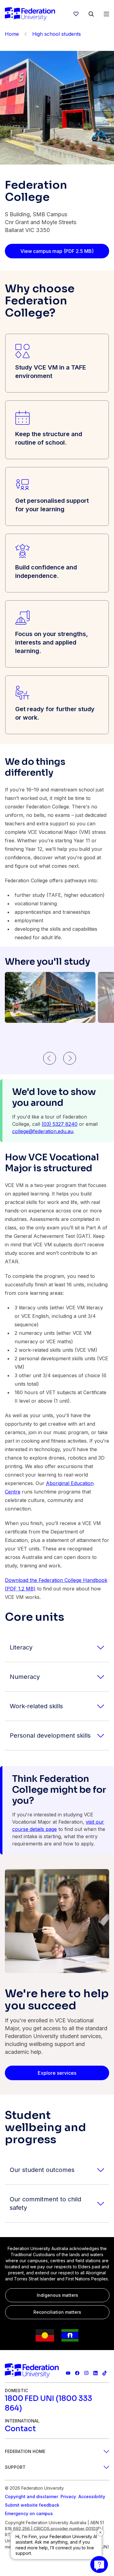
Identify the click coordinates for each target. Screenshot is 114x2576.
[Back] (26, 34)
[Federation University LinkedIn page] (95, 2373)
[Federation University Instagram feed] (86, 2373)
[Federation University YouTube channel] (68, 2373)
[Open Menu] (106, 14)
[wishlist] (76, 14)
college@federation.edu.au (43, 1131)
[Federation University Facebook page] (77, 2373)
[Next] (70, 1058)
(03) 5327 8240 (60, 1124)
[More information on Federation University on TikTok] (105, 2373)
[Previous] (50, 1058)
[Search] (91, 14)
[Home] (30, 14)
